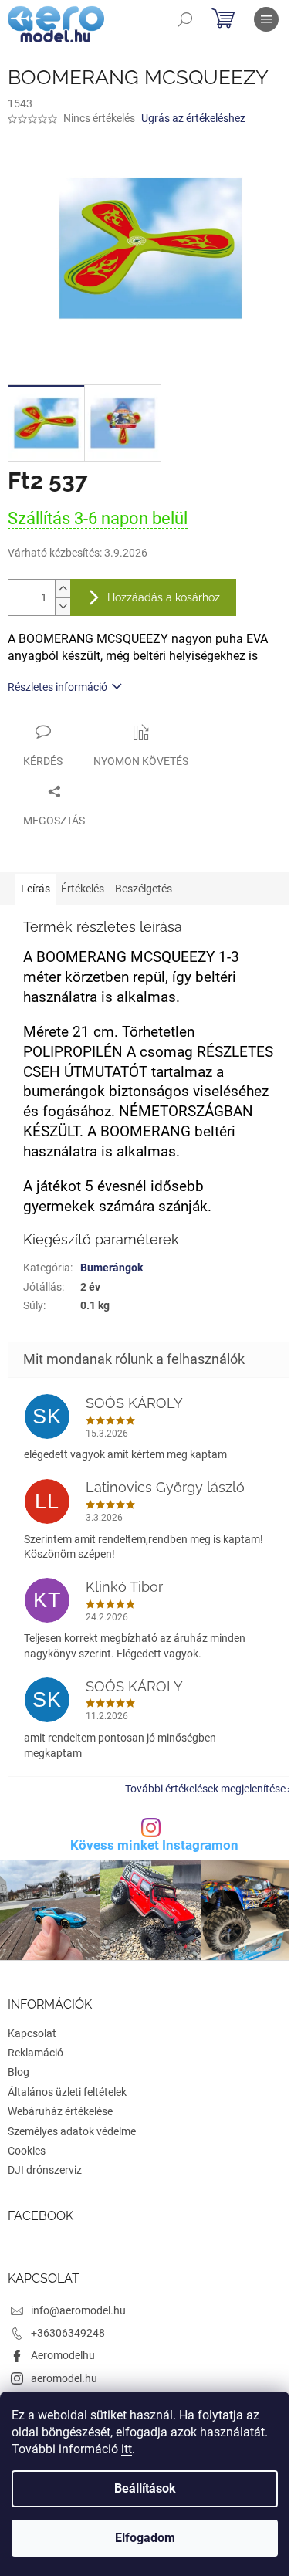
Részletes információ (57, 687)
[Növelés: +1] (63, 589)
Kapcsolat (32, 2033)
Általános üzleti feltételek (67, 2092)
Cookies (27, 2151)
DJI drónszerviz (45, 2170)
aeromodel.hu (64, 2378)
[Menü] (266, 19)
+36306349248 (68, 2333)
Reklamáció (36, 2053)
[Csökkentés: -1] (63, 606)
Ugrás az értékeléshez (193, 118)
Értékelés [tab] (83, 889)
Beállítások (145, 2488)
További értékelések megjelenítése (205, 1789)
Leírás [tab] (36, 889)
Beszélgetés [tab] (144, 889)
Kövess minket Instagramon (154, 1845)
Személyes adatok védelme (72, 2131)
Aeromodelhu (63, 2355)
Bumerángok (112, 1268)
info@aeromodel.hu (78, 2310)
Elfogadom (145, 2538)
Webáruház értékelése (60, 2111)
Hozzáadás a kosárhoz (164, 597)
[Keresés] (185, 19)
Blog (19, 2072)
